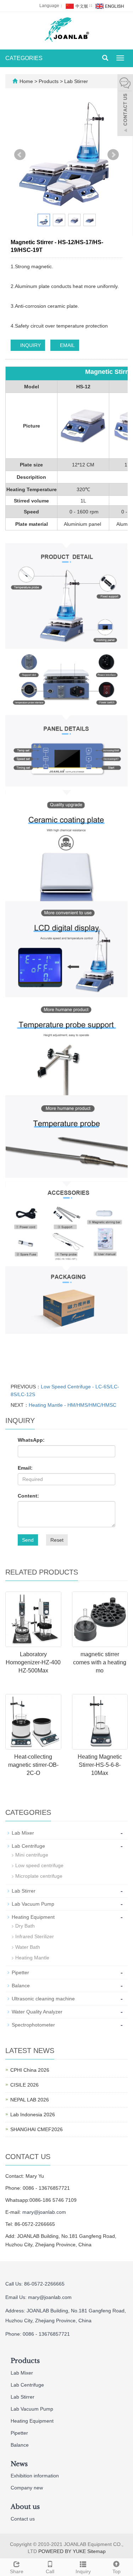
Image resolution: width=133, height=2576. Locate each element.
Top (117, 2571)
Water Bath (28, 1947)
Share (17, 2571)
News (19, 2464)
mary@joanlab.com (44, 2212)
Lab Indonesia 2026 (33, 2115)
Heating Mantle (32, 1958)
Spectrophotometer (33, 2025)
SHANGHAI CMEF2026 (37, 2129)
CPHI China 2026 (30, 2070)
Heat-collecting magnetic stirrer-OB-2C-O (33, 1765)
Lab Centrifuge (28, 1846)
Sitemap (96, 2551)
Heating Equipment (33, 1917)
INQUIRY (30, 345)
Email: (25, 1468)
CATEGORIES (24, 58)
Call (50, 2571)
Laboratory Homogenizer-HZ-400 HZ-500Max (33, 1662)
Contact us (23, 2519)
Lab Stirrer (75, 81)
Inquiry (83, 2571)
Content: (28, 1496)
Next (113, 155)
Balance (21, 1986)
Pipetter (20, 1972)
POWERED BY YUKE (63, 2551)
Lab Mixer (23, 1833)
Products (49, 81)
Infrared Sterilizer (35, 1936)
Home (26, 81)
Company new (27, 2488)
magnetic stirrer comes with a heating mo (100, 1662)
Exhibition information (35, 2476)
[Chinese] (76, 6)
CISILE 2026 (24, 2085)
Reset (57, 1540)
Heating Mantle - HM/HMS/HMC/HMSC (73, 1405)
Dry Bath (25, 1926)
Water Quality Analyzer (37, 2012)
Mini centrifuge (32, 1855)
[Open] (125, 106)
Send (28, 1540)
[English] (109, 6)
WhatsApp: (31, 1440)
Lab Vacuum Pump (33, 1904)
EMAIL (67, 345)
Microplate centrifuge (39, 1876)
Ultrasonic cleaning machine (43, 1999)
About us (25, 2507)
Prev (20, 155)
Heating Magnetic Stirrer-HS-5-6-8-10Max (100, 1765)
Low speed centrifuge (39, 1865)
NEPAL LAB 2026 (30, 2100)
